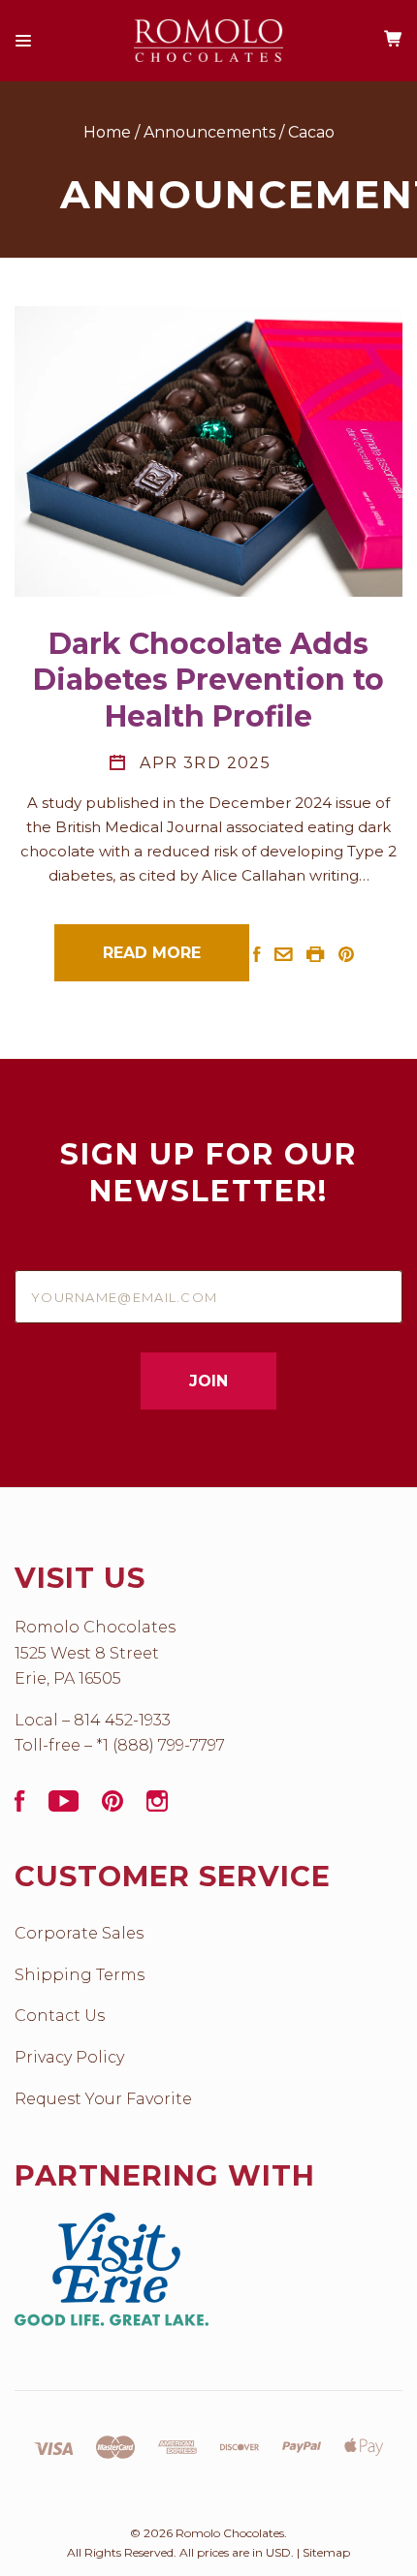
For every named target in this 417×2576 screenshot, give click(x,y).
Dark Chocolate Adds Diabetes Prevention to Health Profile (208, 680)
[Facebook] (20, 1806)
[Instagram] (157, 1806)
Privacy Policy (69, 2057)
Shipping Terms (80, 1975)
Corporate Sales (79, 1933)
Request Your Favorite (103, 2099)
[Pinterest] (112, 1806)
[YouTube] (64, 1806)
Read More (152, 953)
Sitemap (326, 2552)
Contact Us (60, 2016)
